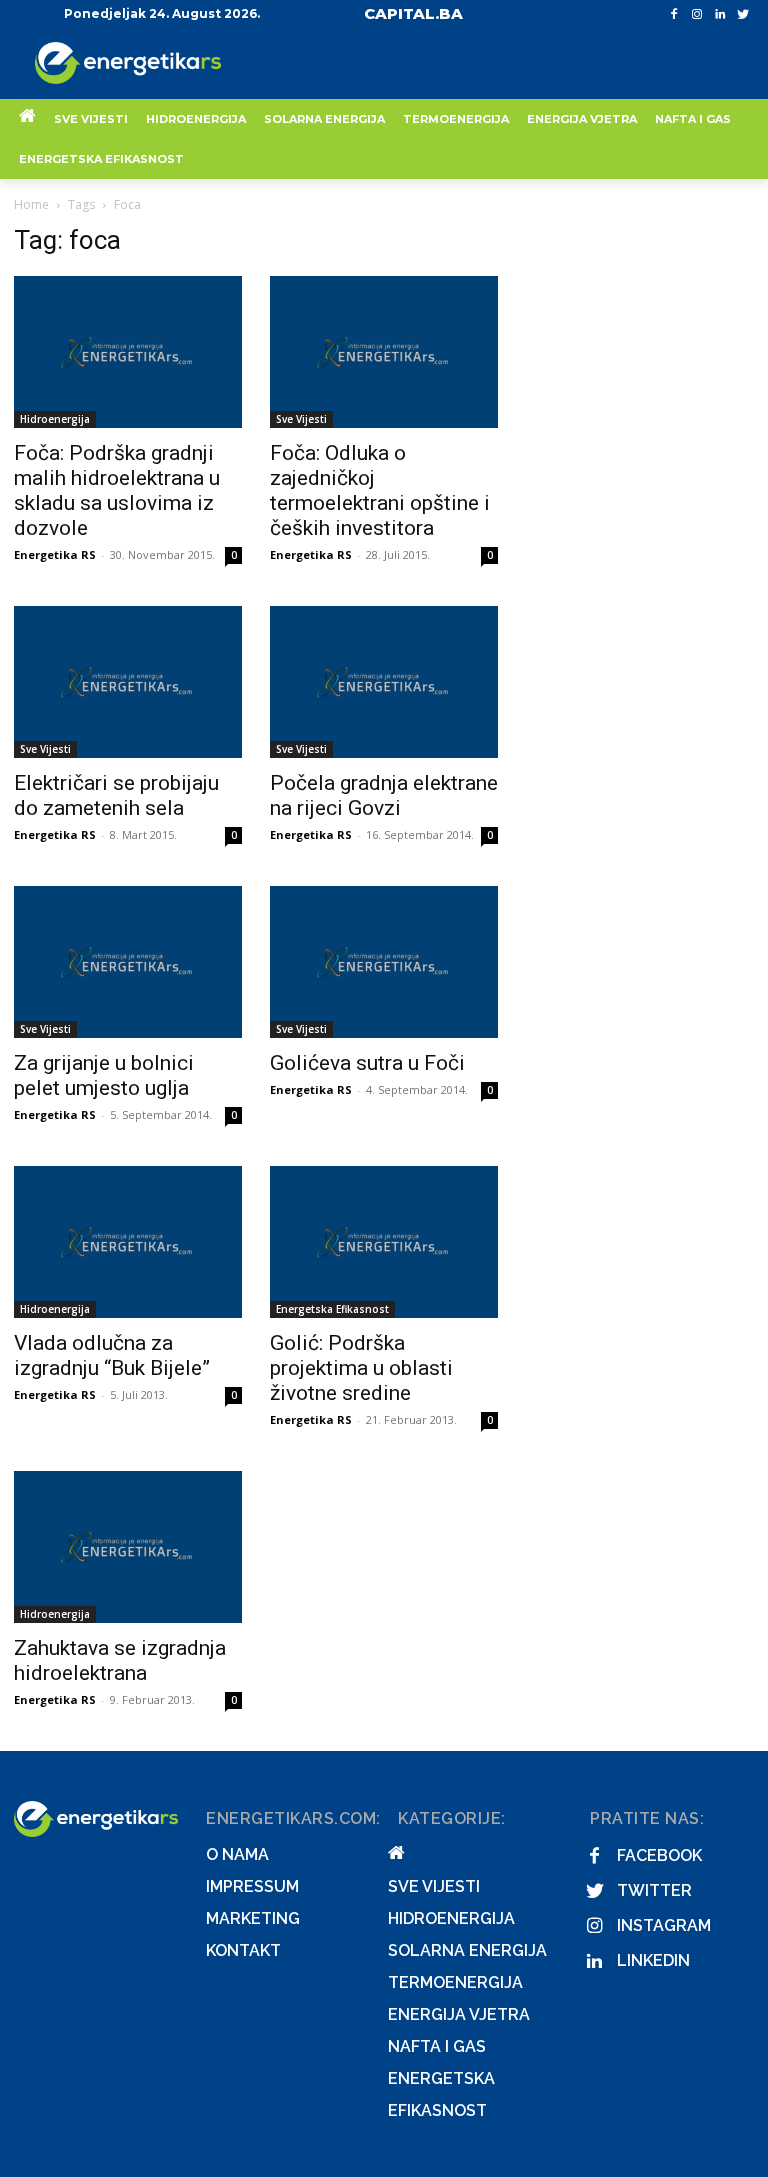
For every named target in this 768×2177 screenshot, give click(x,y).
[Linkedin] (719, 14)
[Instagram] (697, 14)
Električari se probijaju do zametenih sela (116, 795)
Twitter (654, 1890)
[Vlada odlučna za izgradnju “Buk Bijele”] (128, 1242)
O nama (237, 1854)
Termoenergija (455, 1982)
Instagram (664, 1925)
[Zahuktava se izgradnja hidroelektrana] (128, 1547)
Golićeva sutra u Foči (367, 1063)
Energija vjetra (459, 2014)
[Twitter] (742, 14)
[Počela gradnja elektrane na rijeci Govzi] (384, 682)
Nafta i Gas (437, 2046)
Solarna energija (467, 1950)
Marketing (253, 1918)
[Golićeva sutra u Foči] (384, 962)
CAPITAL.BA (413, 13)
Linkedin (653, 1960)
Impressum (252, 1886)
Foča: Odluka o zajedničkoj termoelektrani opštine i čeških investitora (380, 490)
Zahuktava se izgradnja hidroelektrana (120, 1660)
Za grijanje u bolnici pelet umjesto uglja (104, 1075)
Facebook (659, 1855)
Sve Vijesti (301, 419)
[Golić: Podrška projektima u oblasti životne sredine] (384, 1242)
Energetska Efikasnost (332, 1309)
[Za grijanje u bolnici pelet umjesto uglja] (128, 962)
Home (31, 204)
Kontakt (243, 1950)
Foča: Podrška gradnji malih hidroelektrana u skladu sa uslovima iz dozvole (117, 490)
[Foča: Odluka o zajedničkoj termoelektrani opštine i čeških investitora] (384, 352)
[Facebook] (674, 14)
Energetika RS (55, 554)
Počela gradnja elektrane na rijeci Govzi (384, 795)
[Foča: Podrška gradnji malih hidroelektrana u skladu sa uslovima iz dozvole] (128, 352)
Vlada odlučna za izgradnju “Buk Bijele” (112, 1355)
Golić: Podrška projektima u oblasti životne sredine (361, 1368)
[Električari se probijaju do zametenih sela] (128, 682)
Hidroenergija (55, 419)
